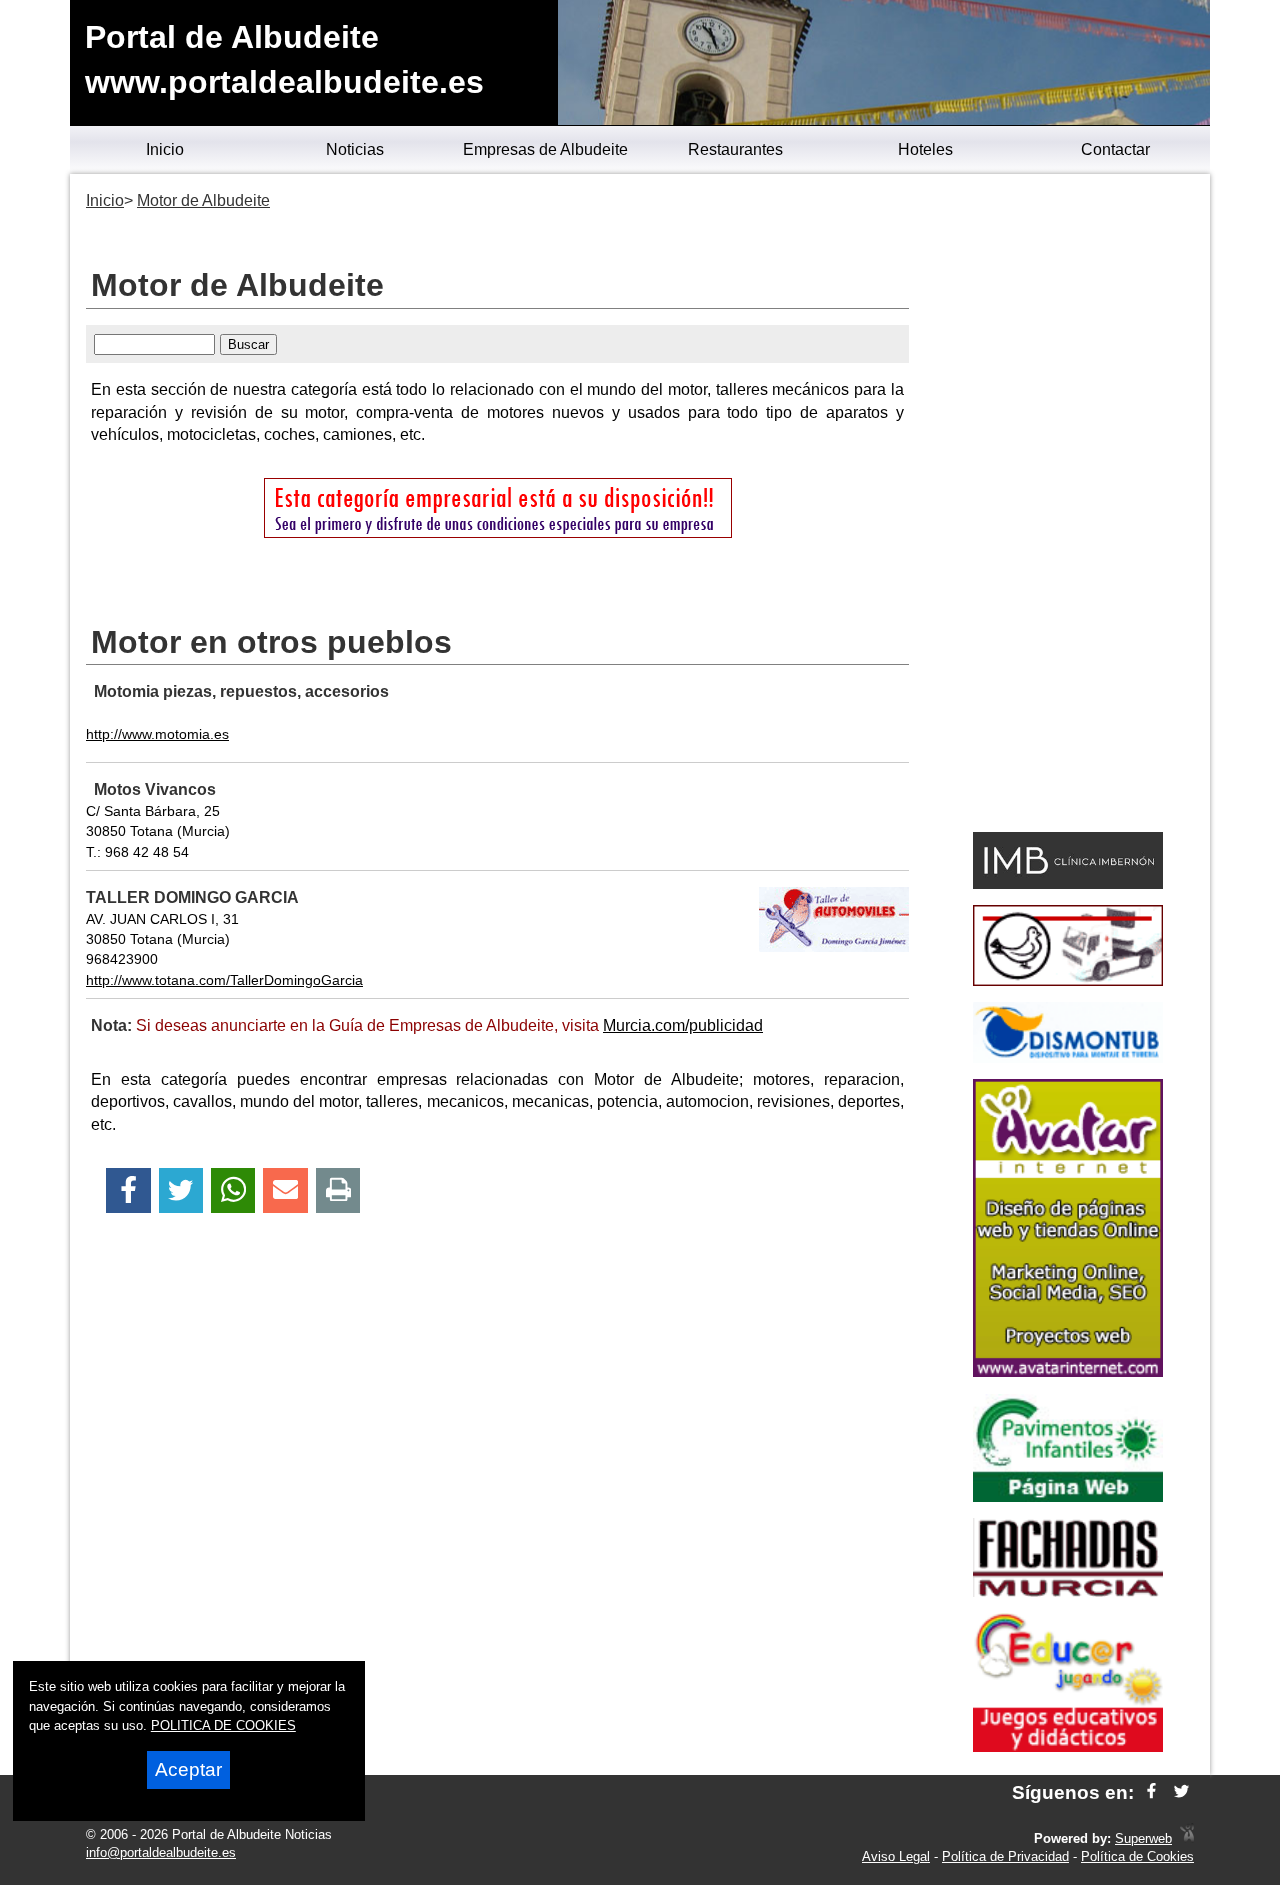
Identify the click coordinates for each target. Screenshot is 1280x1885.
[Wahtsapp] (233, 1190)
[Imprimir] (338, 1190)
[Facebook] (128, 1190)
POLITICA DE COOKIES (223, 1725)
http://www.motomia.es (157, 734)
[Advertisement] (1067, 506)
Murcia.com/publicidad (683, 1025)
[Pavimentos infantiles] (1068, 1496)
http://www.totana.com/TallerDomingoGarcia (224, 980)
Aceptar (188, 1769)
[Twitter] (181, 1190)
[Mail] (285, 1190)
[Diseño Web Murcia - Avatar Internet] (1187, 1838)
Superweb (1143, 1838)
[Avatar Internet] (1068, 1371)
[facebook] (1151, 1792)
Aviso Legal (896, 1856)
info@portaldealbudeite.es (161, 1852)
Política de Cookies (1137, 1856)
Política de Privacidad (1005, 1856)
